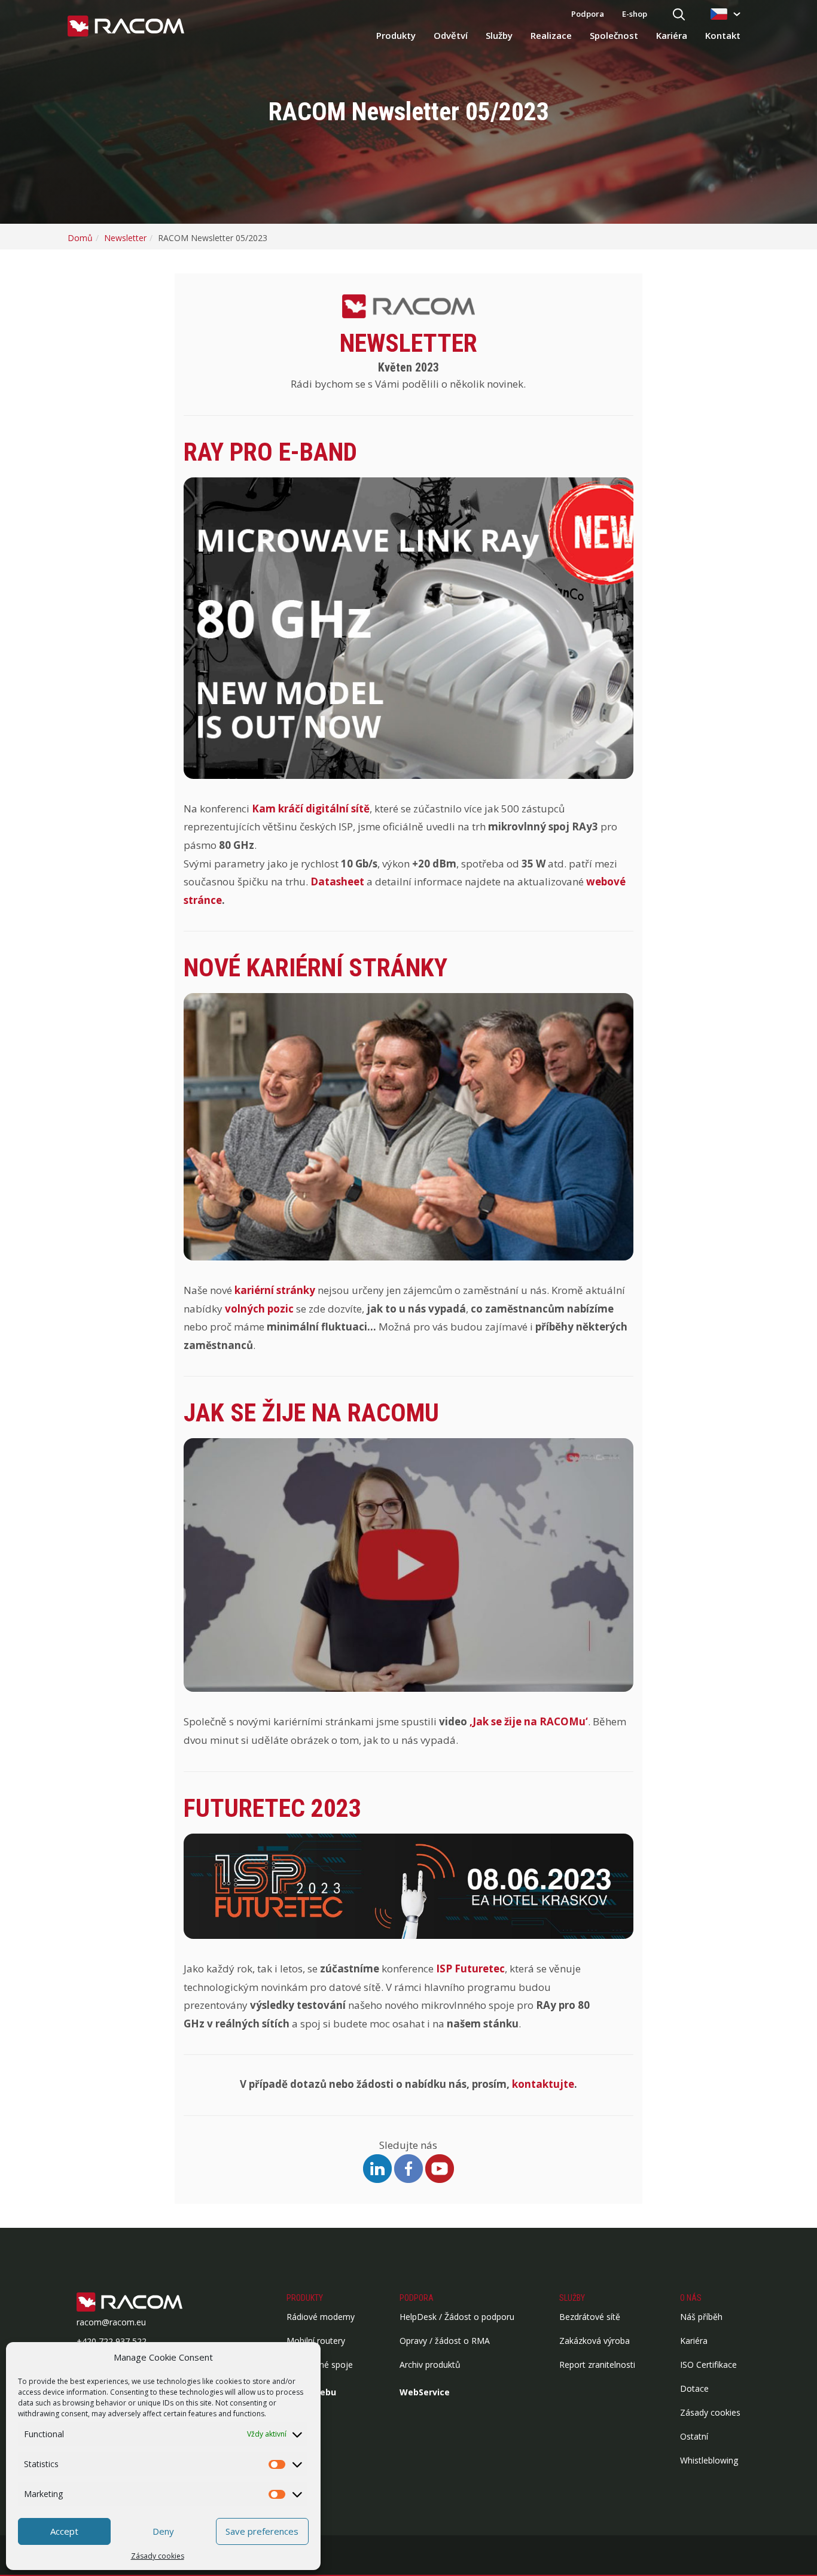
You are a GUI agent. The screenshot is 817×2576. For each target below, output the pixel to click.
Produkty (396, 35)
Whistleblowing (709, 2460)
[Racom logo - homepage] (126, 27)
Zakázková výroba (595, 2341)
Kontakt (723, 35)
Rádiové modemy (321, 2317)
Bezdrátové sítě (590, 2317)
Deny (163, 2531)
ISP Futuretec (470, 1968)
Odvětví (451, 35)
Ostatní (694, 2436)
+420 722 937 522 (112, 2341)
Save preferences (262, 2531)
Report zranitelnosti (597, 2365)
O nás (691, 2298)
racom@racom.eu (111, 2322)
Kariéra (672, 35)
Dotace (694, 2388)
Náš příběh (701, 2317)
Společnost (614, 35)
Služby (499, 35)
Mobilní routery (316, 2341)
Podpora (588, 14)
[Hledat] (679, 15)
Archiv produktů (430, 2365)
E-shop (635, 14)
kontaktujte (543, 2084)
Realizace (551, 35)
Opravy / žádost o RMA (445, 2341)
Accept (64, 2531)
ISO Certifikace (708, 2365)
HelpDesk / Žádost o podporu (457, 2317)
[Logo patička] (148, 2303)
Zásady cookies (158, 2556)
